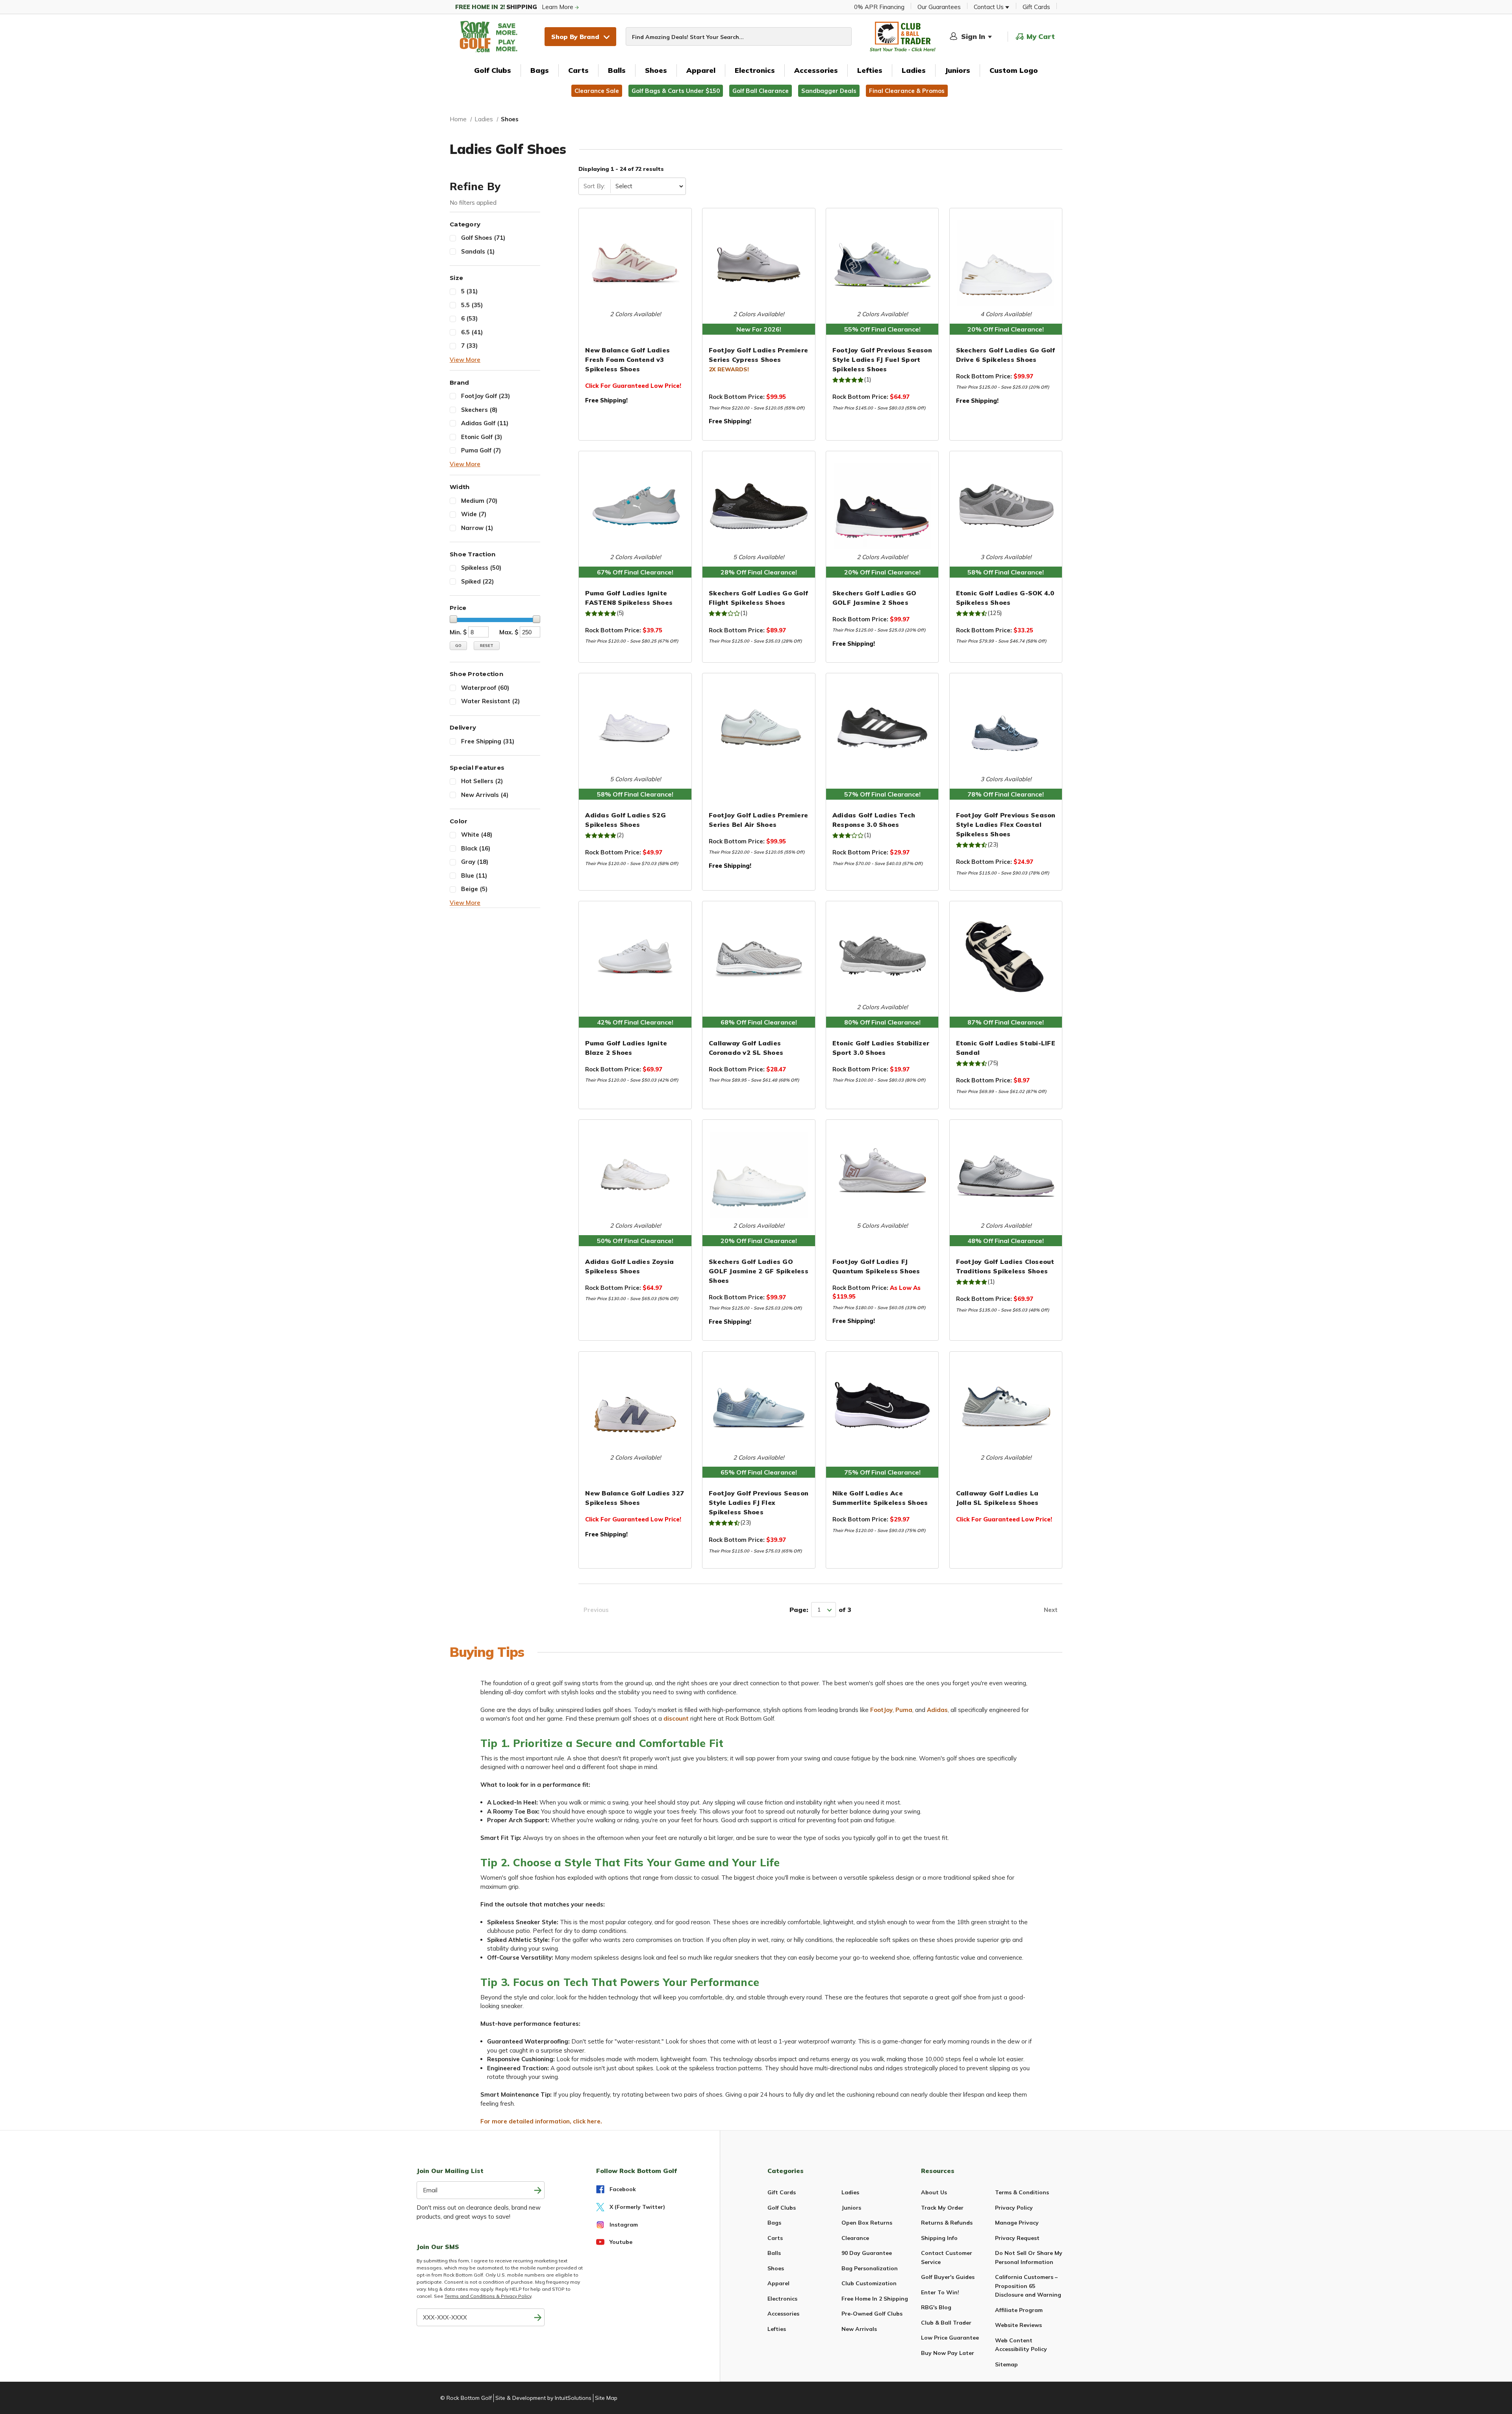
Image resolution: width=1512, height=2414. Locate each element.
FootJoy (881, 1710)
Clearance (855, 2238)
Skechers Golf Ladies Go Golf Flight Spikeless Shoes (758, 598)
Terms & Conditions (1022, 2192)
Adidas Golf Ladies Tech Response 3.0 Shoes (874, 820)
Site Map (606, 2398)
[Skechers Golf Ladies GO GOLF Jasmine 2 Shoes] (882, 506)
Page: (799, 1610)
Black (476, 848)
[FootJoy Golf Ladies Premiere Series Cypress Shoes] (759, 263)
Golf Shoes (483, 238)
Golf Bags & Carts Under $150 (676, 91)
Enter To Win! (940, 2292)
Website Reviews (1018, 2325)
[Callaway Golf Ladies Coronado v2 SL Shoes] (759, 956)
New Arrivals (485, 795)
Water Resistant (490, 701)
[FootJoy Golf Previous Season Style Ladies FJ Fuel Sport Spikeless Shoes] (882, 263)
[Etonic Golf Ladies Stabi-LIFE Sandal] (1006, 956)
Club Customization (869, 2283)
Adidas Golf (485, 423)
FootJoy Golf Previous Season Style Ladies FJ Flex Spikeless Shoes (759, 1502)
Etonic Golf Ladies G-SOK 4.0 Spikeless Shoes (1005, 598)
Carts (578, 70)
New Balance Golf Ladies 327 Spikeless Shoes (635, 1498)
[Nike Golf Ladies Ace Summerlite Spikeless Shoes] (882, 1406)
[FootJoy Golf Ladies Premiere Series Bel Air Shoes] (759, 728)
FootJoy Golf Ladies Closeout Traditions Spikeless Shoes (1005, 1266)
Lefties (870, 70)
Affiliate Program (1019, 2310)
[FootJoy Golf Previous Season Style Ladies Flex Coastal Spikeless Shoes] (1006, 728)
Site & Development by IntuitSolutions (543, 2398)
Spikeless (481, 568)
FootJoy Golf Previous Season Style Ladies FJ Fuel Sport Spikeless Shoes (882, 359)
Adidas (937, 1710)
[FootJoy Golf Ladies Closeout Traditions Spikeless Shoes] (1006, 1175)
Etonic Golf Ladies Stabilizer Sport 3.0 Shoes (881, 1048)
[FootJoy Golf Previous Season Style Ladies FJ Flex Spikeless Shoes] (759, 1406)
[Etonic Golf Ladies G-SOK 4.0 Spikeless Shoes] (1006, 506)
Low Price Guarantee (950, 2338)
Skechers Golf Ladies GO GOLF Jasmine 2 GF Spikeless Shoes (759, 1271)
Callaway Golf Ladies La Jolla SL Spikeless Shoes (997, 1498)
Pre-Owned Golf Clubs (872, 2314)
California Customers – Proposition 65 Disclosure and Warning (1028, 2286)
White (477, 835)
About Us (934, 2192)
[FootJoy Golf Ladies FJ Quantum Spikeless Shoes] (882, 1175)
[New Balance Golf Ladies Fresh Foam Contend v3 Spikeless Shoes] (635, 263)
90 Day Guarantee (867, 2253)
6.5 (472, 332)
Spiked (477, 581)
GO (458, 646)
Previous (596, 1610)
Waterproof (485, 688)
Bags (540, 70)
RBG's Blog (936, 2307)
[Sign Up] (538, 2317)
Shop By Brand (575, 37)
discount (676, 1718)
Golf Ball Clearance (761, 91)
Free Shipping (488, 741)
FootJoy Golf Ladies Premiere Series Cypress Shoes (758, 355)
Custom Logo (1014, 70)
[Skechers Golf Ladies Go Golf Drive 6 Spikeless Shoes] (1006, 263)
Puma (904, 1710)
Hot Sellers (482, 781)
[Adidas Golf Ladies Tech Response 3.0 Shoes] (882, 728)
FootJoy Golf (485, 396)
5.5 (472, 305)
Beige (474, 889)
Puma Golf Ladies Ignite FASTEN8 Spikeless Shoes (629, 598)
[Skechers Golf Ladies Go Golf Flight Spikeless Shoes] (759, 506)
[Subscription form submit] (538, 2190)
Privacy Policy (1014, 2208)
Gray (475, 862)
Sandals (478, 251)
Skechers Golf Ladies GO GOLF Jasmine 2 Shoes (875, 598)
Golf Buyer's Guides (948, 2277)
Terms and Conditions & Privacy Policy (488, 2296)
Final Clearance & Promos (907, 91)
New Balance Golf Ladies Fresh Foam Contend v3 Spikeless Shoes (627, 359)
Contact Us (989, 7)
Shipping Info (939, 2238)
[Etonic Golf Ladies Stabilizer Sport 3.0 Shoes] (882, 956)
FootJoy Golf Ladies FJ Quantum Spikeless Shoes (876, 1266)
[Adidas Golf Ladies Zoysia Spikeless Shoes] (635, 1175)
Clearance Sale (597, 91)
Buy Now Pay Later (948, 2353)
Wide (474, 514)
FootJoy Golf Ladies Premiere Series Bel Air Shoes (758, 820)
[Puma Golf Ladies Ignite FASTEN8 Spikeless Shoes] (635, 506)
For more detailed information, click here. (541, 2121)
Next (1051, 1610)
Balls (617, 70)
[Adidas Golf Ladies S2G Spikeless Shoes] (635, 728)
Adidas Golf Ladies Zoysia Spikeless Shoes (629, 1266)
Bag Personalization (870, 2268)
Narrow (477, 528)
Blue (474, 875)
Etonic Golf (482, 437)
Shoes (656, 70)
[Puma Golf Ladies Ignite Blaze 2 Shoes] (635, 956)
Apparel (701, 70)
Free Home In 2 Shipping (875, 2299)
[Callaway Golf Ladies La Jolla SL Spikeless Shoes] (1006, 1406)
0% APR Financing (879, 7)
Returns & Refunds (947, 2223)
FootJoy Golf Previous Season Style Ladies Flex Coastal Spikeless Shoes (1006, 824)
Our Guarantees (939, 7)
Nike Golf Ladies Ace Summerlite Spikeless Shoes (880, 1498)
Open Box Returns (867, 2223)
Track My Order (942, 2208)
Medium (479, 501)
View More (465, 360)
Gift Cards (1036, 7)
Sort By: (594, 186)
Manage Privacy (1017, 2223)
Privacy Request (1017, 2238)
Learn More (515, 7)
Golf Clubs (493, 70)
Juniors (958, 70)
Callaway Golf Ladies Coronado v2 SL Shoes (746, 1048)
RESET (487, 646)
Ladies (914, 70)
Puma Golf (481, 450)
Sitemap (1006, 2364)
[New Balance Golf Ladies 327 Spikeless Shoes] (635, 1406)
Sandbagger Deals (829, 91)
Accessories (816, 70)
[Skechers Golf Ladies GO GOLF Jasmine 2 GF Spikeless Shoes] (759, 1175)
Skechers (479, 410)
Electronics (755, 70)
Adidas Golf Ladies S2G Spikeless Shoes (625, 820)
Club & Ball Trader (946, 2323)
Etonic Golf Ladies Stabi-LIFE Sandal (1006, 1048)
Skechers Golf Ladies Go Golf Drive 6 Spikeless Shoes (1006, 355)
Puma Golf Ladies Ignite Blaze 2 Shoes (626, 1048)
